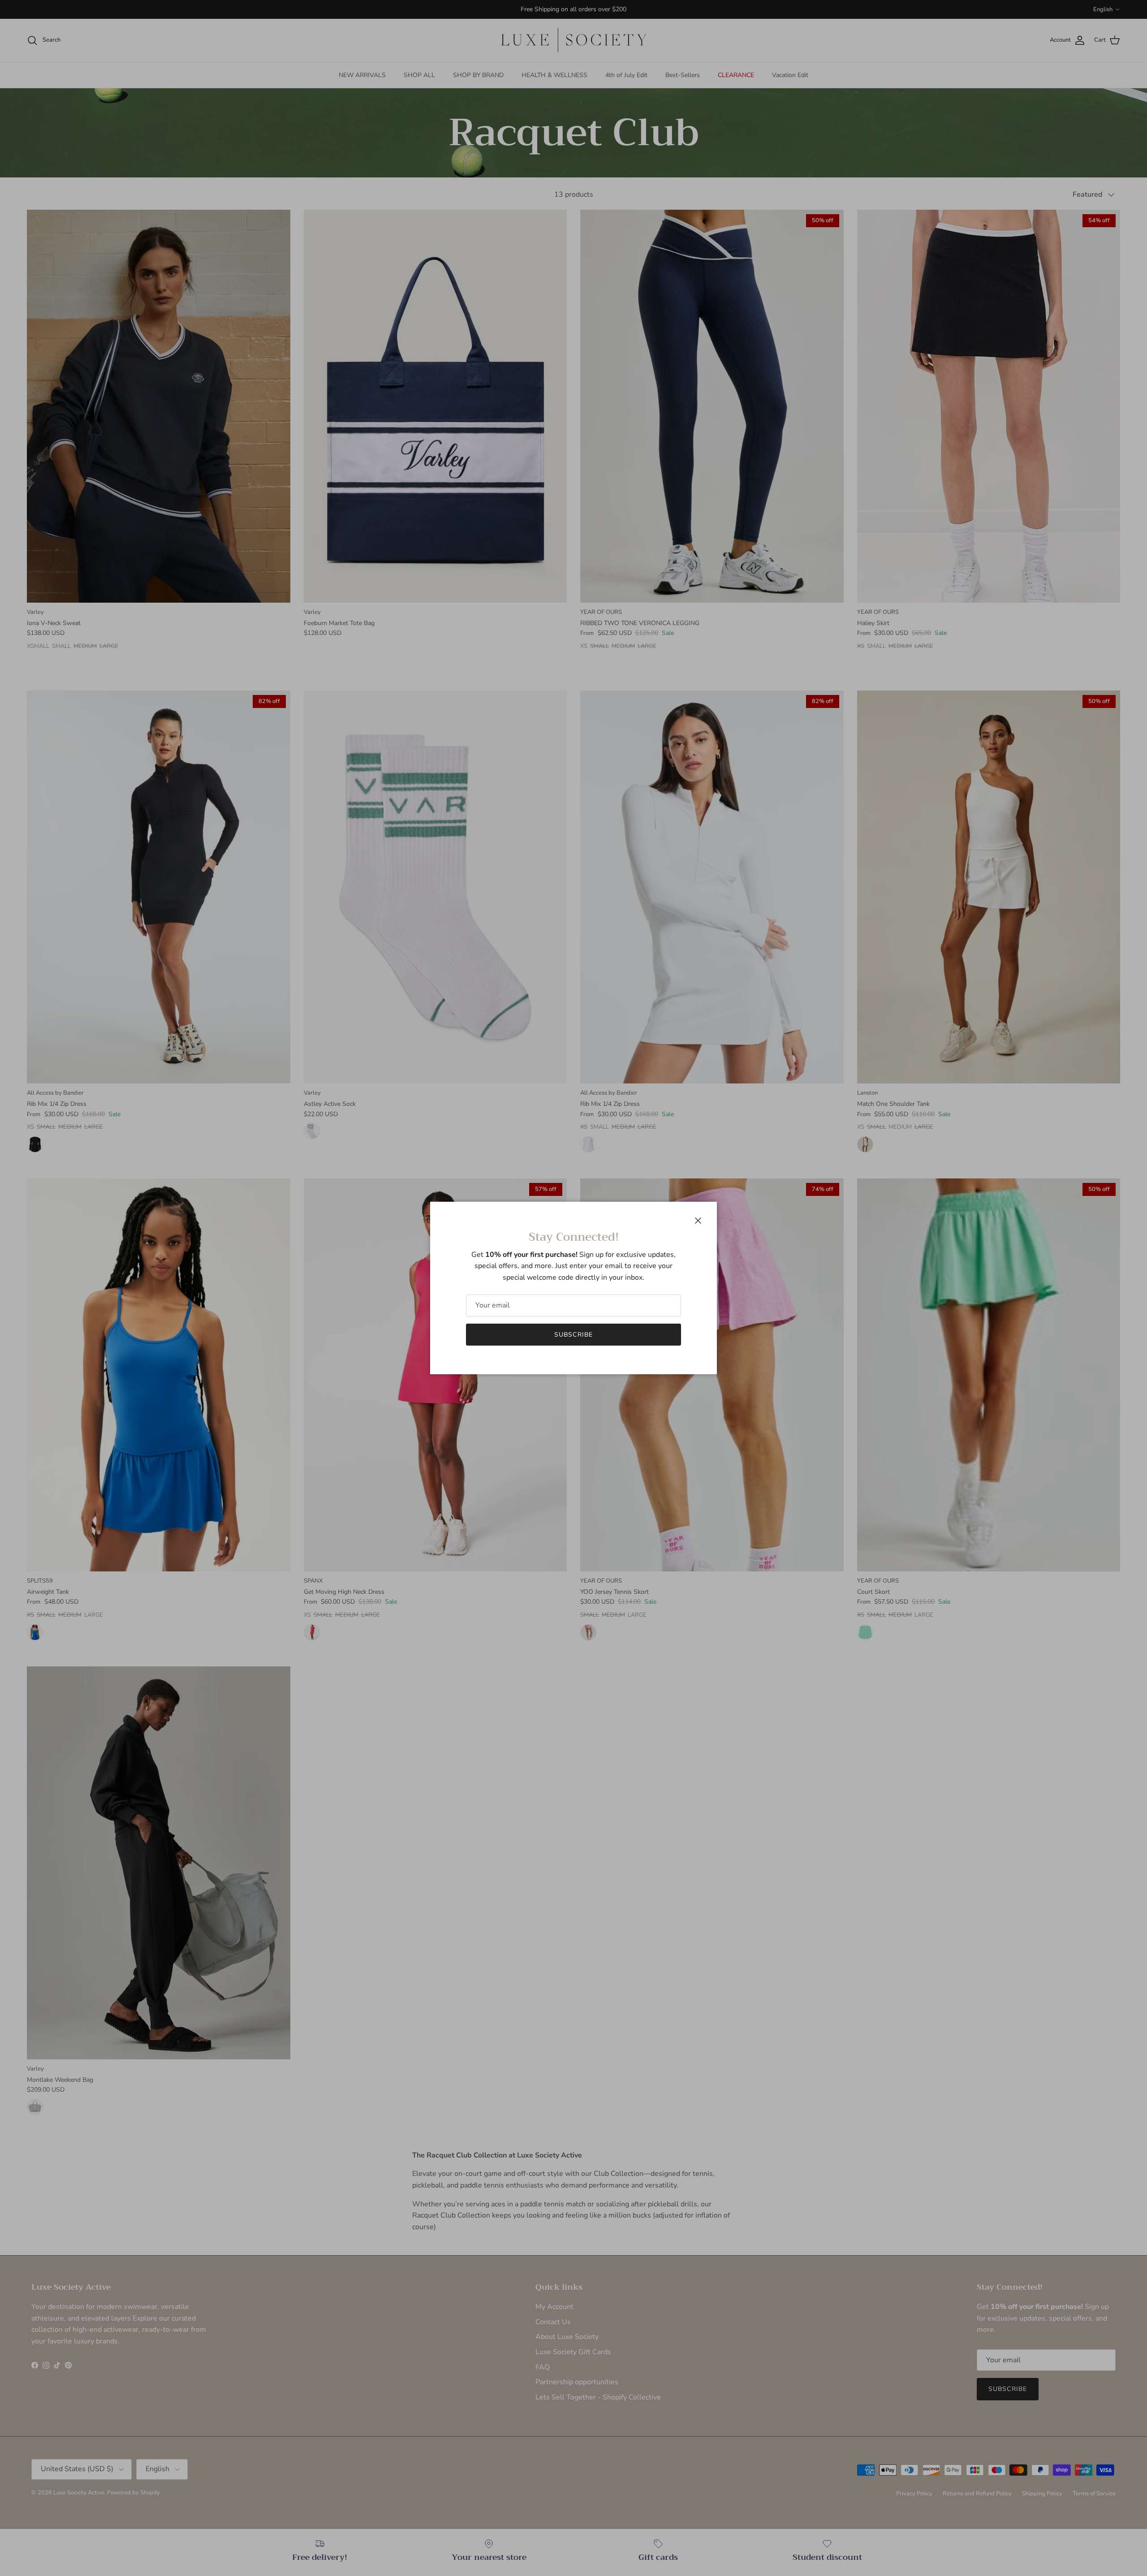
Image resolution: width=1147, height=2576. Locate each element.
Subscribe (573, 1335)
